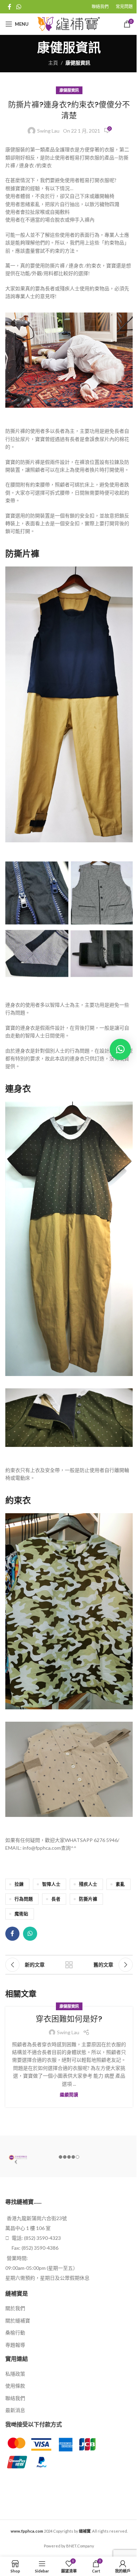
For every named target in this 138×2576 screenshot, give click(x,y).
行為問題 (24, 1899)
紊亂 (120, 1884)
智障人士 (51, 1884)
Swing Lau (48, 131)
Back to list (69, 1965)
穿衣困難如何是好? (69, 2019)
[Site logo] (69, 23)
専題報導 (15, 2345)
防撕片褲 (88, 1899)
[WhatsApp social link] (19, 7)
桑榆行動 (15, 2332)
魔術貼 (21, 1914)
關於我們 (15, 2308)
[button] (120, 1049)
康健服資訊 (78, 63)
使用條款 (15, 2386)
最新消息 (15, 2410)
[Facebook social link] (10, 7)
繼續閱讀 (69, 2095)
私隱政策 (15, 2374)
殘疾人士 (88, 1884)
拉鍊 (19, 1884)
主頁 (53, 63)
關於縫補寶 (18, 2320)
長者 (56, 1899)
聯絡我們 (15, 2398)
